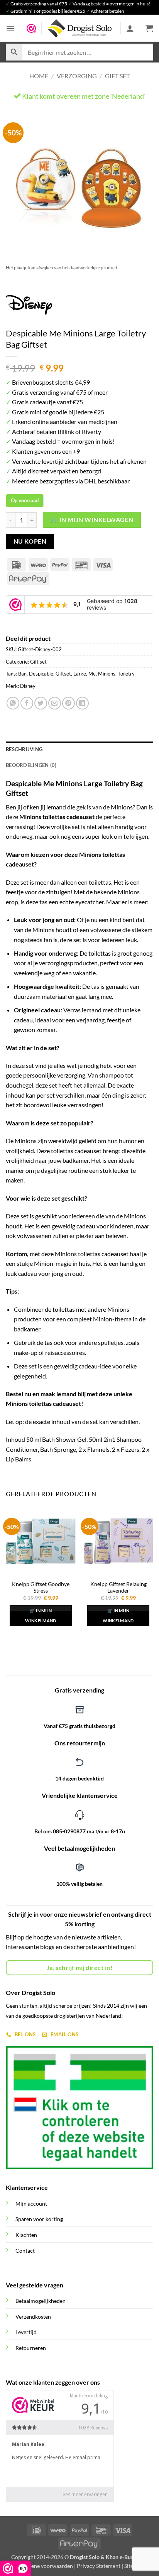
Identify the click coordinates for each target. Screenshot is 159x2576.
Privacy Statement (99, 2566)
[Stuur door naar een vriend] (55, 703)
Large (80, 674)
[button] (10, 28)
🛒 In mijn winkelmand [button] (41, 1616)
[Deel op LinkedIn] (82, 703)
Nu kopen (30, 541)
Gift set (117, 76)
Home (39, 76)
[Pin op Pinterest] (69, 703)
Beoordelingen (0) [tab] (31, 765)
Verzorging (77, 76)
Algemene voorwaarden (44, 2566)
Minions (107, 674)
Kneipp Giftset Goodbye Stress (41, 1588)
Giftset (63, 674)
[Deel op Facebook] (27, 703)
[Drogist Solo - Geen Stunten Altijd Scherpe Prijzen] (79, 28)
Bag (22, 674)
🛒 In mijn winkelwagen (92, 520)
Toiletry (126, 674)
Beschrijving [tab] (24, 749)
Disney (28, 686)
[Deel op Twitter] (41, 703)
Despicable (41, 674)
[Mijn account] (130, 28)
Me (92, 674)
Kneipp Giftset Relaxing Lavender (118, 1588)
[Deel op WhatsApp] (13, 703)
